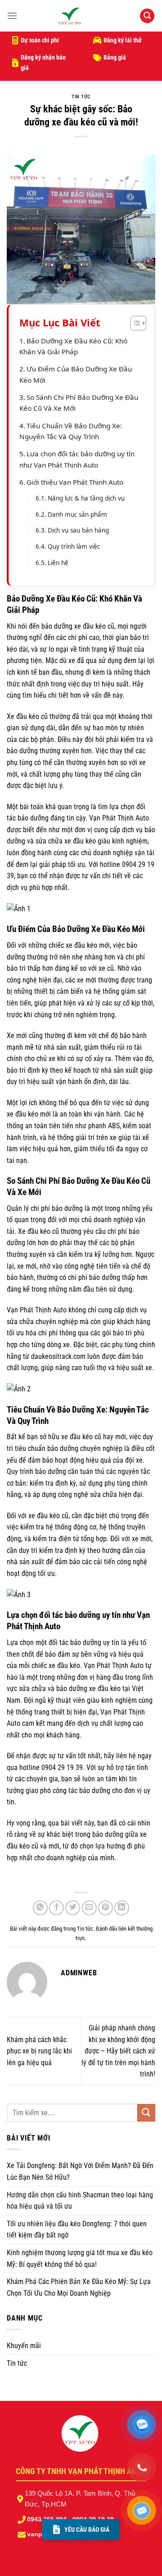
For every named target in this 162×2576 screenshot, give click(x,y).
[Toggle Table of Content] (134, 323)
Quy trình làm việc (74, 547)
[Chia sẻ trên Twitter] (73, 1908)
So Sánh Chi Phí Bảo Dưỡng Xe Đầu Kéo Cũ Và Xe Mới (79, 403)
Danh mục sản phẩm (77, 514)
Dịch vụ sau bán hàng (78, 530)
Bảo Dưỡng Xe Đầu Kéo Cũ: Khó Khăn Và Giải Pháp (73, 346)
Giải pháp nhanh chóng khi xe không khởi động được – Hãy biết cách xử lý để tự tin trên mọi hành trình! (118, 2051)
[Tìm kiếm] (147, 16)
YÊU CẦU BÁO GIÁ (87, 2530)
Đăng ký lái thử (123, 40)
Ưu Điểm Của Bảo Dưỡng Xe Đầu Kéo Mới (76, 374)
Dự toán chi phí (40, 40)
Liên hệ (58, 563)
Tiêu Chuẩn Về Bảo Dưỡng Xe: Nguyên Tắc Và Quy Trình (71, 431)
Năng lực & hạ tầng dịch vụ (86, 498)
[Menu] (12, 16)
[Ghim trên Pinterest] (106, 1908)
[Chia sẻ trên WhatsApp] (40, 1908)
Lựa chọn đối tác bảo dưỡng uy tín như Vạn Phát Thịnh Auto (77, 459)
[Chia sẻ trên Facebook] (56, 1908)
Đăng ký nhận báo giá (43, 62)
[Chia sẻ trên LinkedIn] (122, 1908)
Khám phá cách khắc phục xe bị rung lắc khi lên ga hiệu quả (39, 2051)
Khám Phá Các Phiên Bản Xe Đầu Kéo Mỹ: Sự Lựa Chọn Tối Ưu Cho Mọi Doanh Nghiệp (79, 2287)
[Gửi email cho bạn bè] (89, 1908)
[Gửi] (146, 2113)
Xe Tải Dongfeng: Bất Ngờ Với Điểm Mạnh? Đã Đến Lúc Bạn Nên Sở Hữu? (80, 2171)
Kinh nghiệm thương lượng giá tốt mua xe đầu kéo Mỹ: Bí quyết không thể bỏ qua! (80, 2259)
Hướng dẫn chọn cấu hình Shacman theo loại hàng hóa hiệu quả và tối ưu (80, 2201)
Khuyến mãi (24, 2346)
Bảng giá (115, 57)
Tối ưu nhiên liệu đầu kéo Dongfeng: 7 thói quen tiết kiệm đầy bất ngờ (77, 2230)
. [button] (12, 1879)
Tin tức (81, 97)
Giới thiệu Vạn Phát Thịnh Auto (75, 482)
